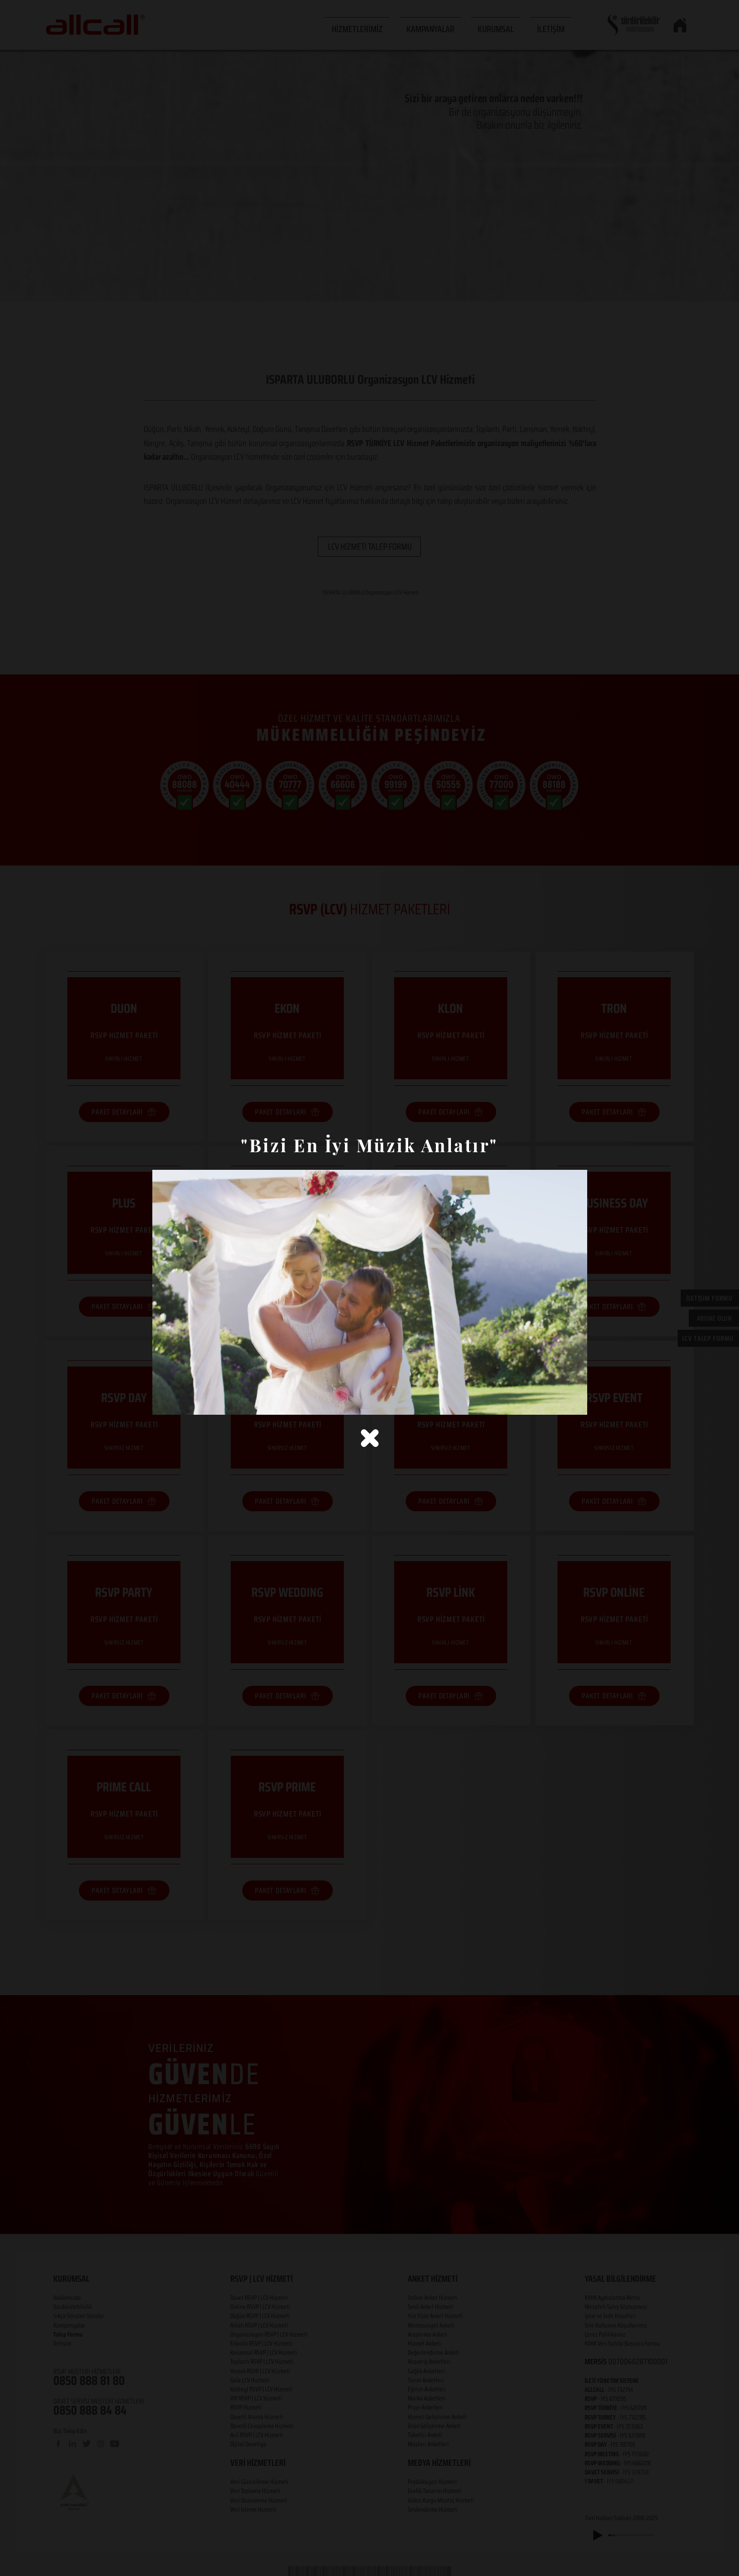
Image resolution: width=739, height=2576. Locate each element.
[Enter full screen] (574, 1401)
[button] (370, 1438)
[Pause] (165, 1401)
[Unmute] (182, 1401)
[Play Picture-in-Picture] (557, 1401)
